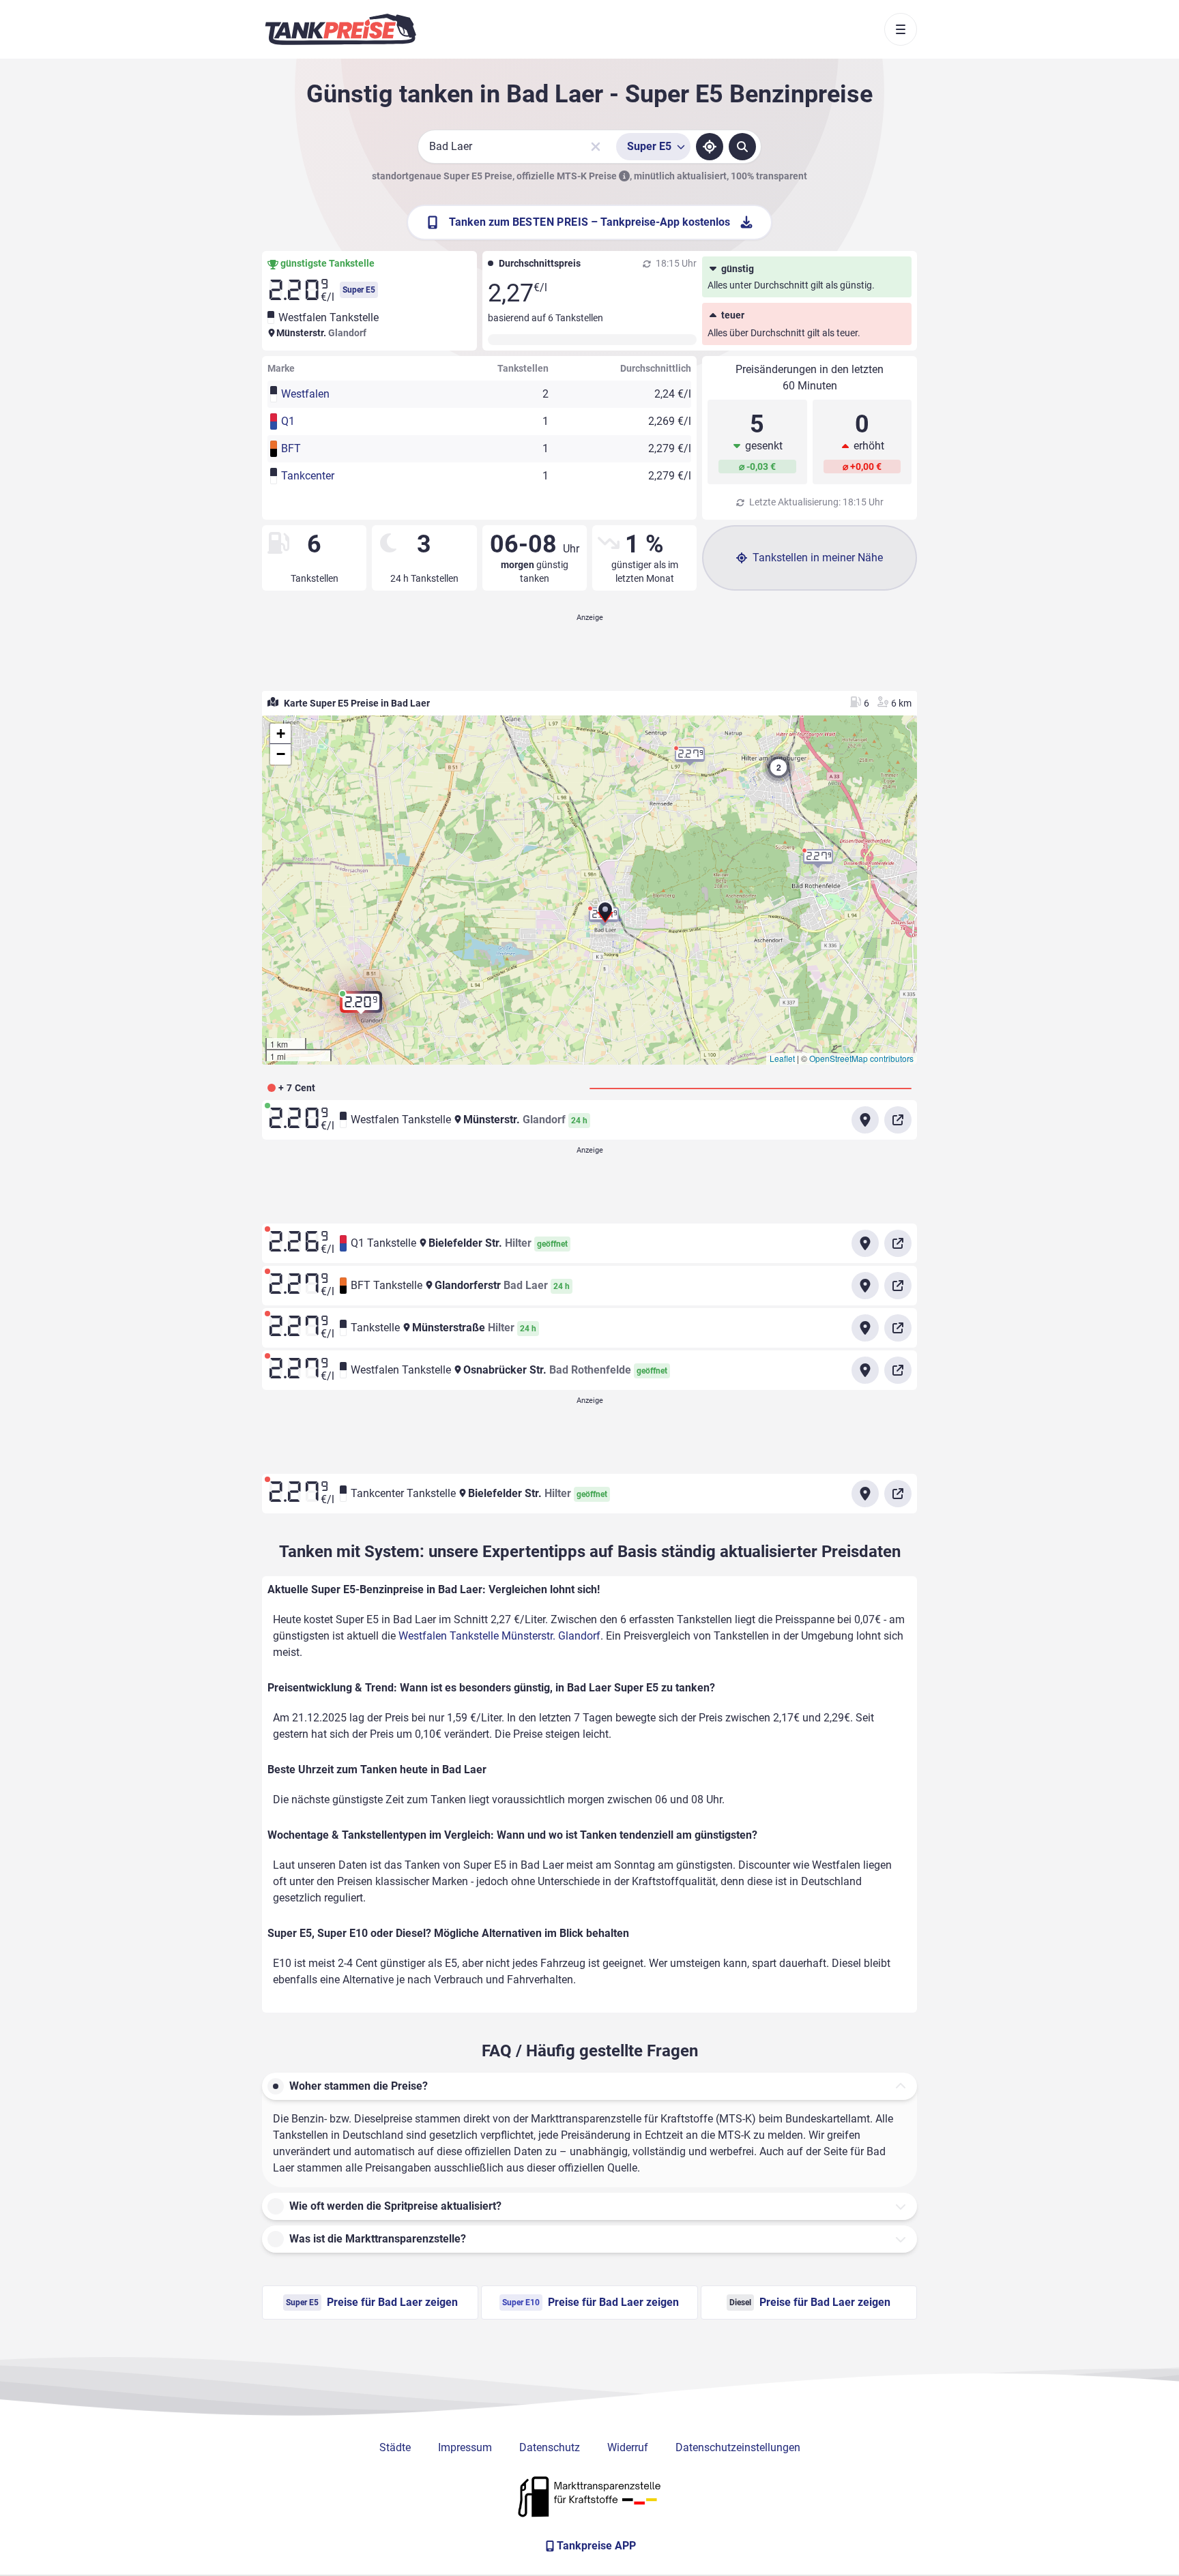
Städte (395, 2447)
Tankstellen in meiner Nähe (818, 558)
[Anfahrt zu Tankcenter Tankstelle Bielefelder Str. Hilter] (865, 1494)
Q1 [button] (288, 421)
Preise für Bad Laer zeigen (372, 2302)
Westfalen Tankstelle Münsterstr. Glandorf (499, 1636)
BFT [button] (291, 448)
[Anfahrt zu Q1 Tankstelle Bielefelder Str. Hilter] (865, 1243)
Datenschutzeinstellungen (738, 2447)
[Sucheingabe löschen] (596, 147)
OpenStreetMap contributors (861, 1058)
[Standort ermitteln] (710, 147)
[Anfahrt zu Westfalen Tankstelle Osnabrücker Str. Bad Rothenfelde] (865, 1370)
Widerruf (628, 2447)
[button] (605, 917)
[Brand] (340, 29)
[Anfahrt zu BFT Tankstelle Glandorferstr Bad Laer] (865, 1286)
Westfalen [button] (305, 394)
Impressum (465, 2447)
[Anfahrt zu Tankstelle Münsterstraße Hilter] (865, 1328)
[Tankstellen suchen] (742, 147)
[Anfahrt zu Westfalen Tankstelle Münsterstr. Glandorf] (865, 1120)
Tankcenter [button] (308, 476)
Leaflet (782, 1058)
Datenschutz (550, 2447)
